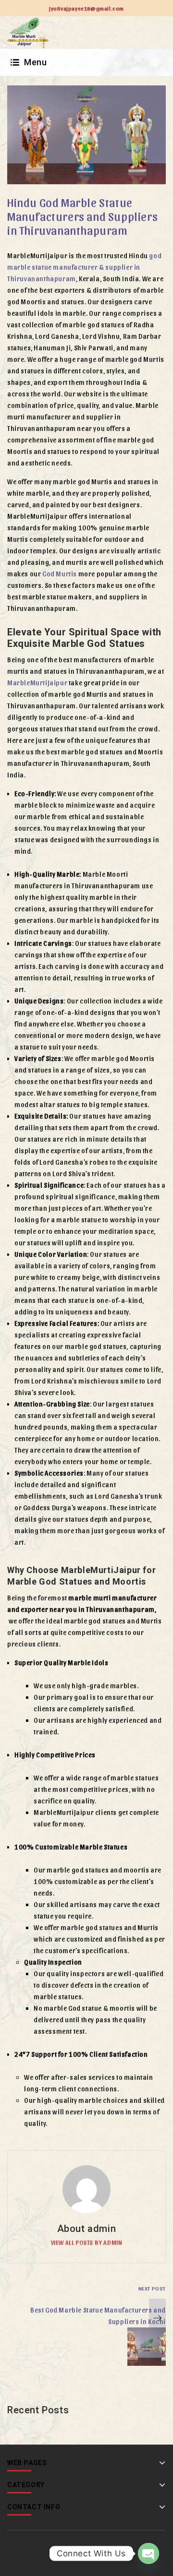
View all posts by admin (87, 2242)
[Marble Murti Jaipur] (28, 32)
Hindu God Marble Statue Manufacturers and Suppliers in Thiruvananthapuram (82, 216)
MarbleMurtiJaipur (37, 683)
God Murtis (60, 574)
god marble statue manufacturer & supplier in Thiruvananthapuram (84, 267)
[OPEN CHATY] (148, 2553)
